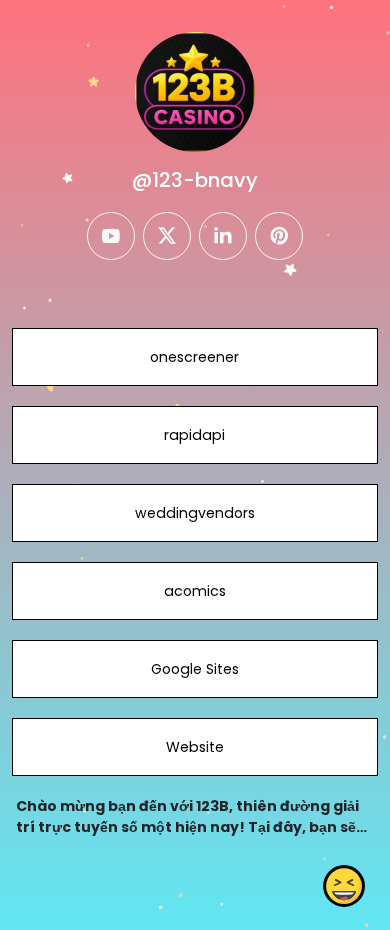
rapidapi (194, 435)
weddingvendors (195, 513)
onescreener (194, 357)
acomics (195, 591)
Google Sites (195, 669)
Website (195, 747)
